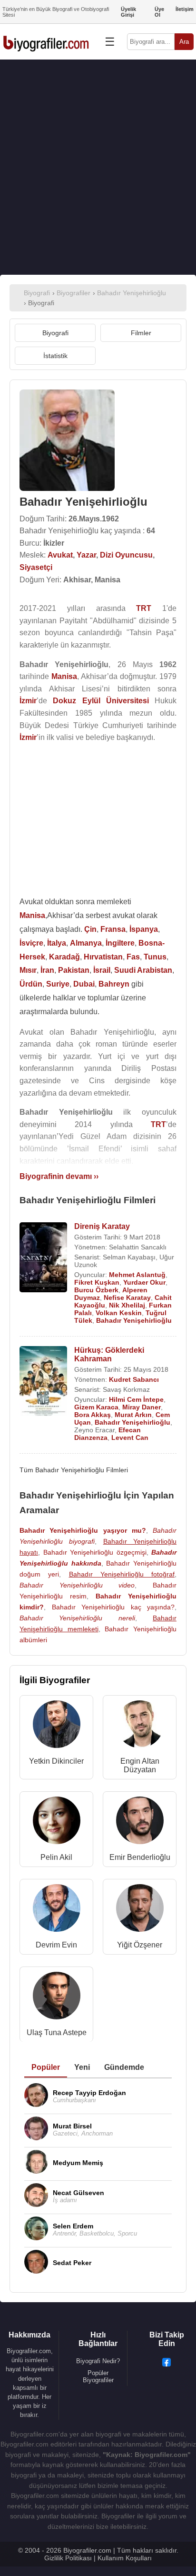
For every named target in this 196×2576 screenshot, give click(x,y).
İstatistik (55, 356)
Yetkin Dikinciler (56, 1761)
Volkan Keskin (119, 1313)
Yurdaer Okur (144, 1282)
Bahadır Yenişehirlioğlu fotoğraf (122, 1574)
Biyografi (55, 333)
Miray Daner (142, 1407)
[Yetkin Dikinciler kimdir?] (57, 1726)
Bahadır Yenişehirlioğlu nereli (77, 1618)
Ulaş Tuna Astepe (57, 2032)
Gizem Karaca (96, 1407)
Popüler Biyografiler (98, 2376)
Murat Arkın (133, 1415)
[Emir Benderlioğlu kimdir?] (140, 1822)
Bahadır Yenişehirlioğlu (134, 1320)
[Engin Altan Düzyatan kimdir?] (140, 1726)
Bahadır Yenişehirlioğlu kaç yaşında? (113, 1607)
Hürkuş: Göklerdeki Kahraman (109, 1354)
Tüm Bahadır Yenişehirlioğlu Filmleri (74, 1470)
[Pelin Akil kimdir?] (57, 1822)
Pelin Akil (56, 1857)
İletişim (185, 9)
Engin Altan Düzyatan (140, 1765)
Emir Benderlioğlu (140, 1857)
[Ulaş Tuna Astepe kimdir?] (57, 1998)
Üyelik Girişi (128, 12)
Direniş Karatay (102, 1226)
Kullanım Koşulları (125, 2558)
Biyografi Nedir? (98, 2361)
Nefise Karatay (127, 1298)
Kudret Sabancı (134, 1379)
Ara (184, 42)
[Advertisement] (98, 167)
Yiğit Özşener (140, 1945)
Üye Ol (159, 12)
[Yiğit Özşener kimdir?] (140, 1910)
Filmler (141, 333)
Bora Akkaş (93, 1415)
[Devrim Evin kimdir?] (57, 1910)
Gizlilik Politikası (68, 2558)
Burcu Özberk (96, 1290)
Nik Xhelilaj (127, 1305)
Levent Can (130, 1438)
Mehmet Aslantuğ (137, 1275)
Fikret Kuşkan (97, 1282)
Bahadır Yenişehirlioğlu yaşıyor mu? (83, 1530)
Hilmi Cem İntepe (136, 1399)
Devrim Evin (56, 1945)
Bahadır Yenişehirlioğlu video (77, 1585)
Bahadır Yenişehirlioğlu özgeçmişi (95, 1552)
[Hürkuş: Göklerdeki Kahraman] (43, 1382)
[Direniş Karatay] (43, 1258)
